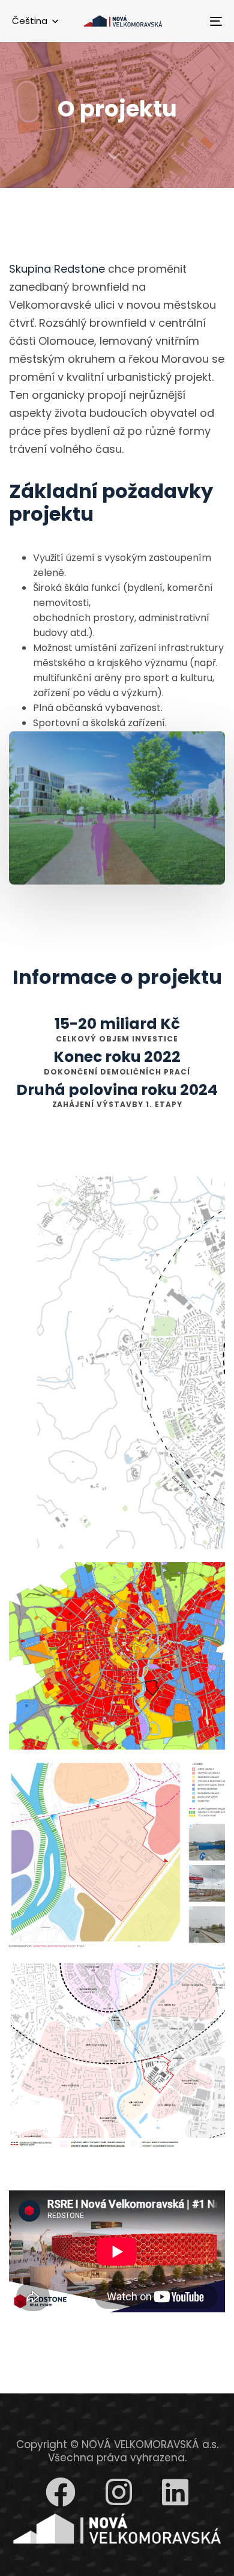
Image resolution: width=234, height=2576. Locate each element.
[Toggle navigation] (187, 21)
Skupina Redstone (57, 269)
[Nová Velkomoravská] (117, 2529)
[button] (35, 21)
